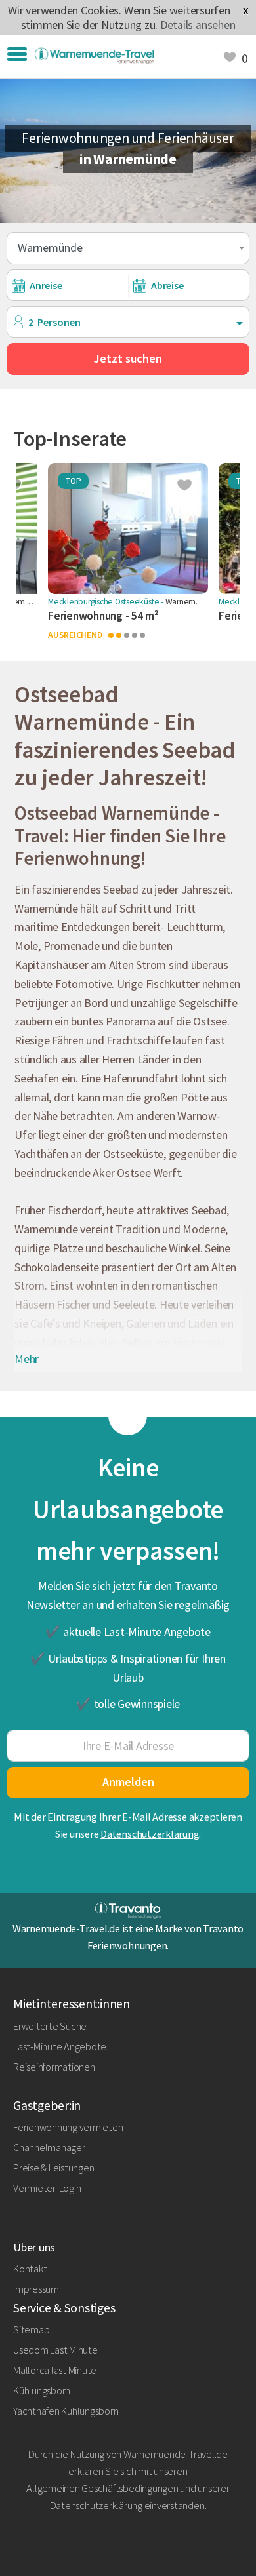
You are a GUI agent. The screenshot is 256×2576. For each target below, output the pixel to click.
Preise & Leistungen (53, 2168)
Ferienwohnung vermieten (68, 2127)
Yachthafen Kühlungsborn (66, 2411)
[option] (128, 559)
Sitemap (31, 2329)
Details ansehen (198, 25)
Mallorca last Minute (55, 2370)
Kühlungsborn (42, 2390)
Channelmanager (49, 2147)
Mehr (27, 1359)
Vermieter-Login (47, 2188)
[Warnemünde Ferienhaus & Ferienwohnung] (94, 56)
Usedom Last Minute (55, 2350)
